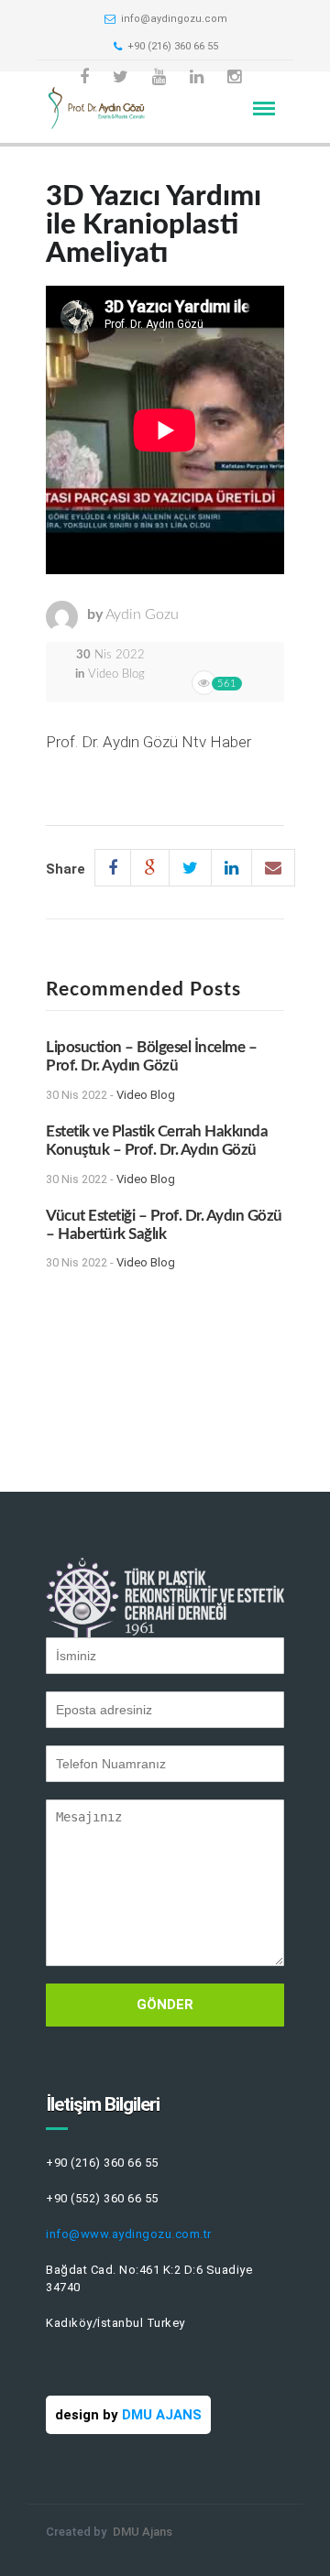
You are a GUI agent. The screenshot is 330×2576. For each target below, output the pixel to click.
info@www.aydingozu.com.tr (129, 2234)
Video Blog (116, 674)
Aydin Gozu (142, 614)
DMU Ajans (143, 2532)
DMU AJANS (162, 2415)
